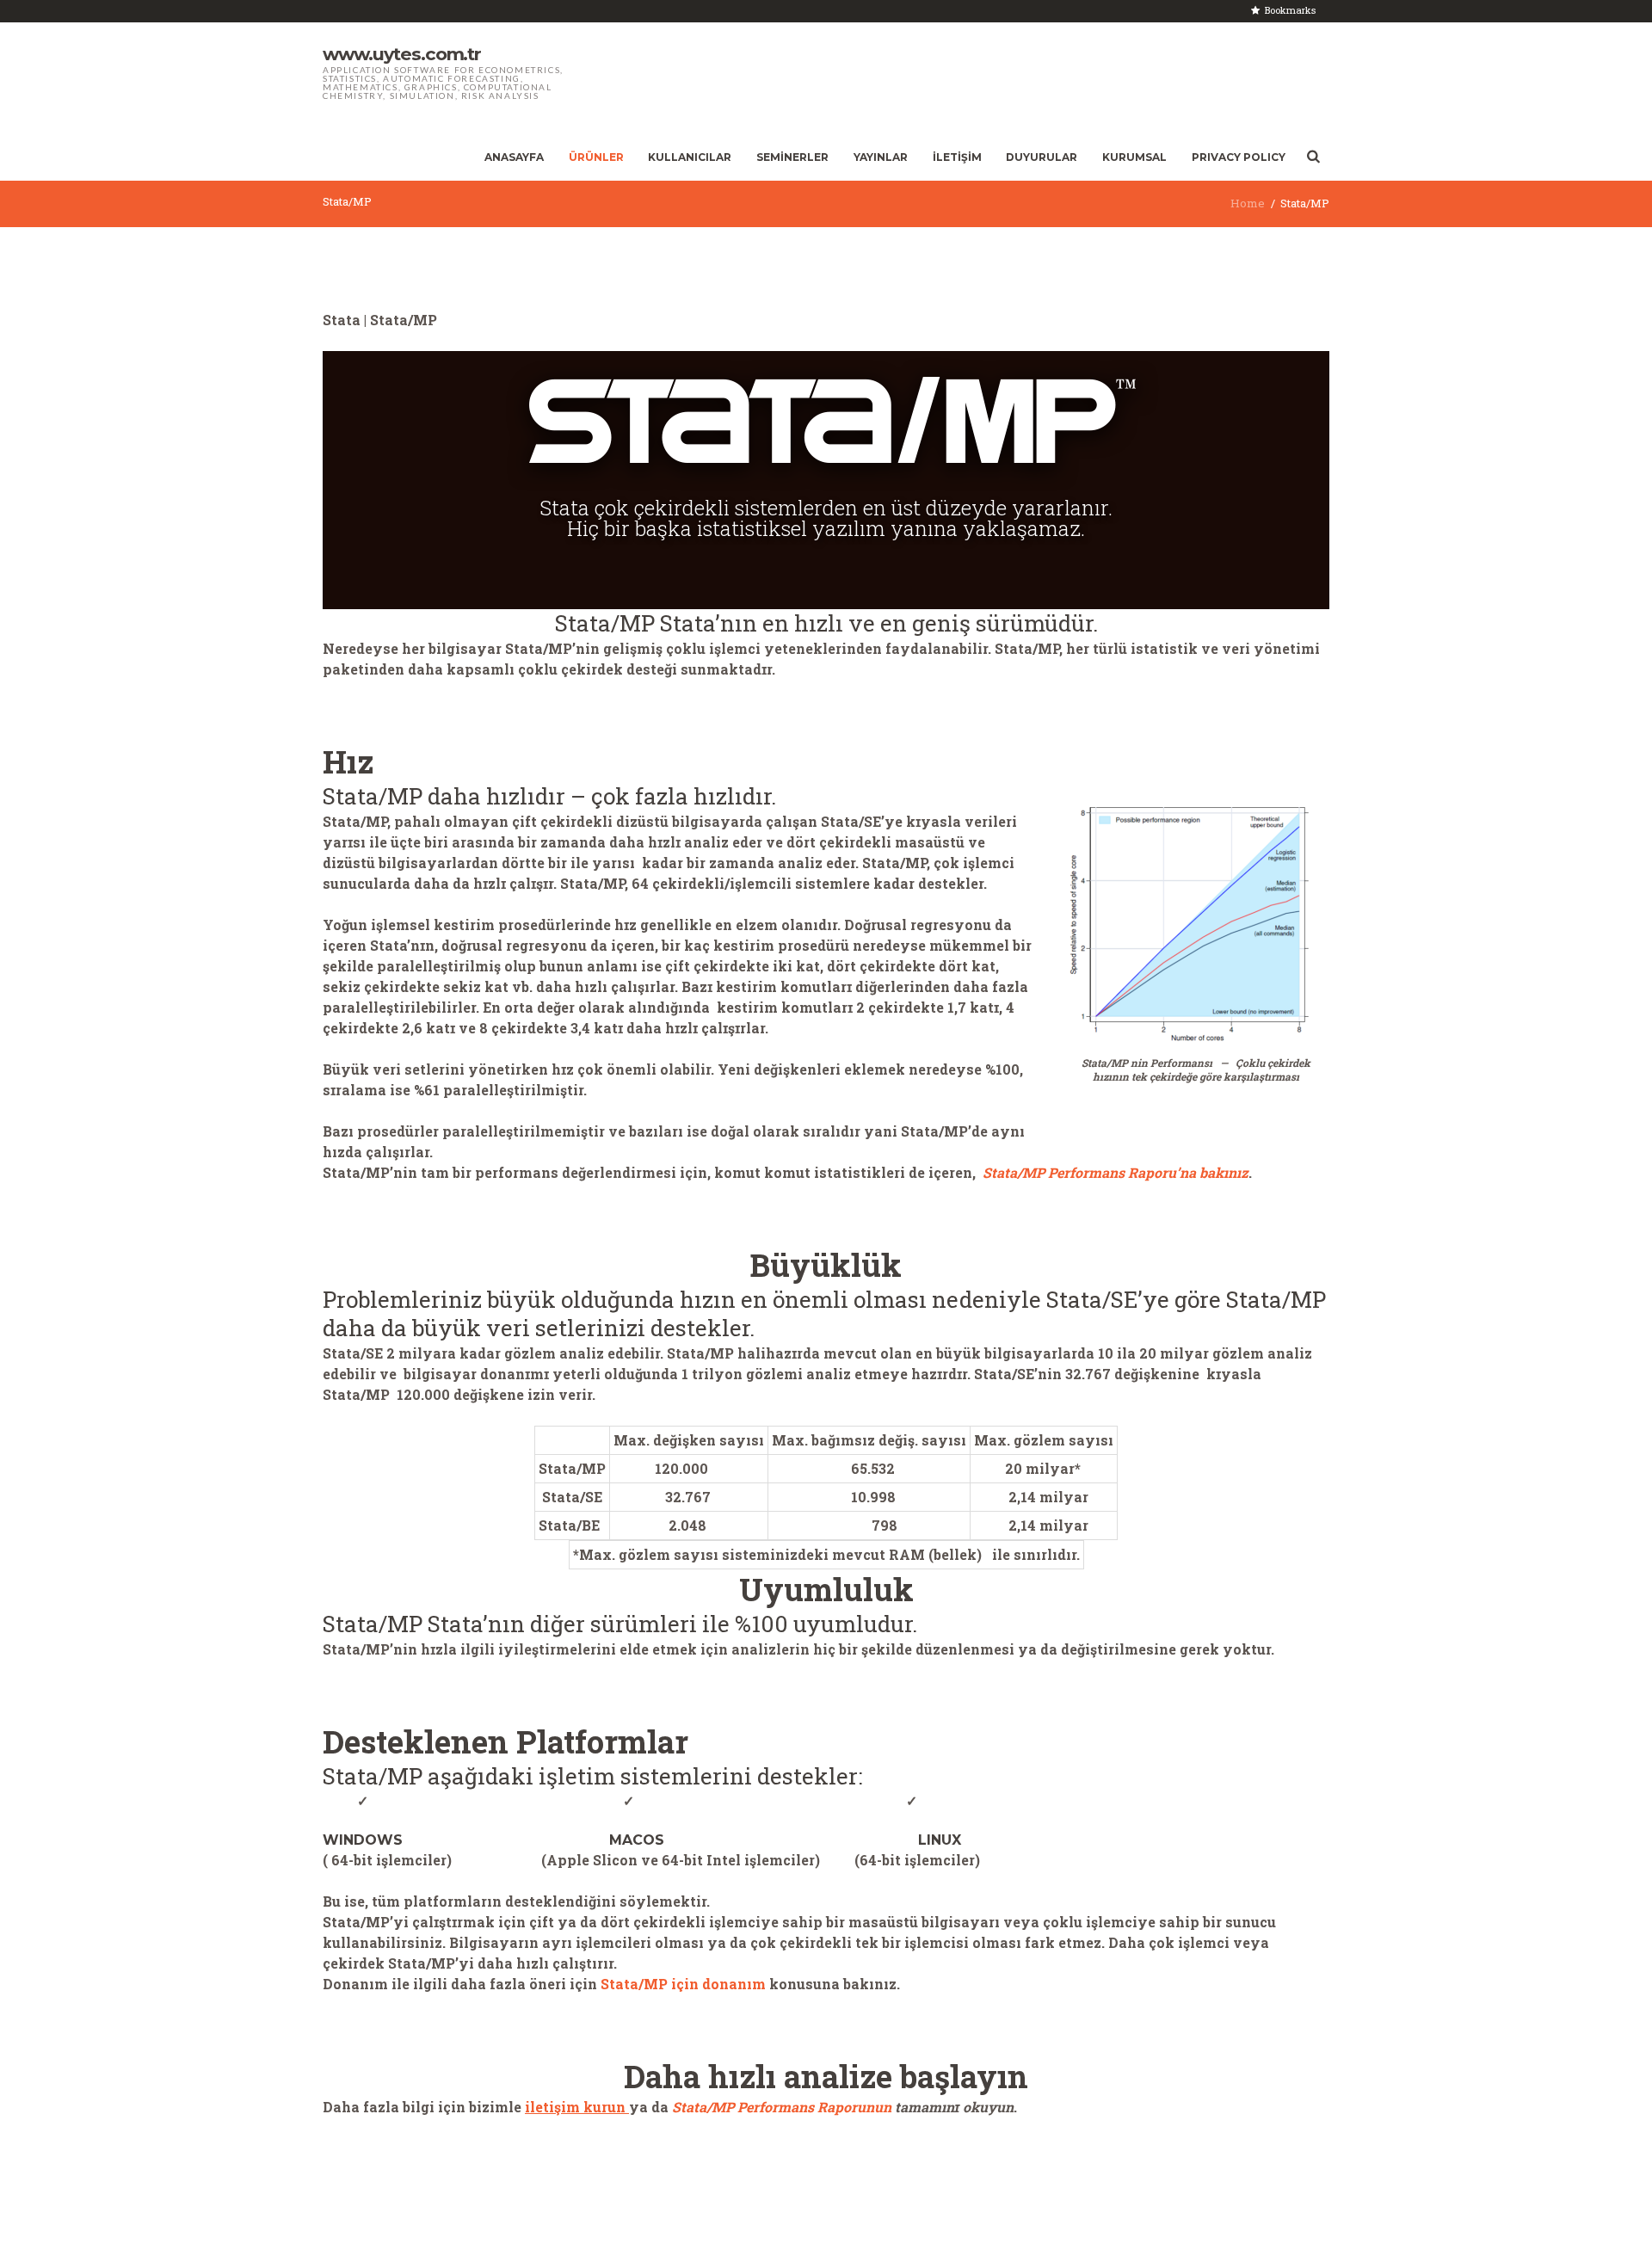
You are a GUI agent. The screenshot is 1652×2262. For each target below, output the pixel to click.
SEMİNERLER (792, 157)
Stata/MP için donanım (685, 1984)
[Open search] (1313, 157)
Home (1248, 203)
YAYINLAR (881, 157)
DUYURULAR (1042, 157)
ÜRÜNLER (596, 157)
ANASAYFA (514, 157)
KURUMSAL (1134, 157)
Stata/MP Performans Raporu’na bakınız (1116, 1172)
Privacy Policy (1239, 157)
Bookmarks (1290, 10)
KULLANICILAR (690, 157)
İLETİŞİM (957, 157)
